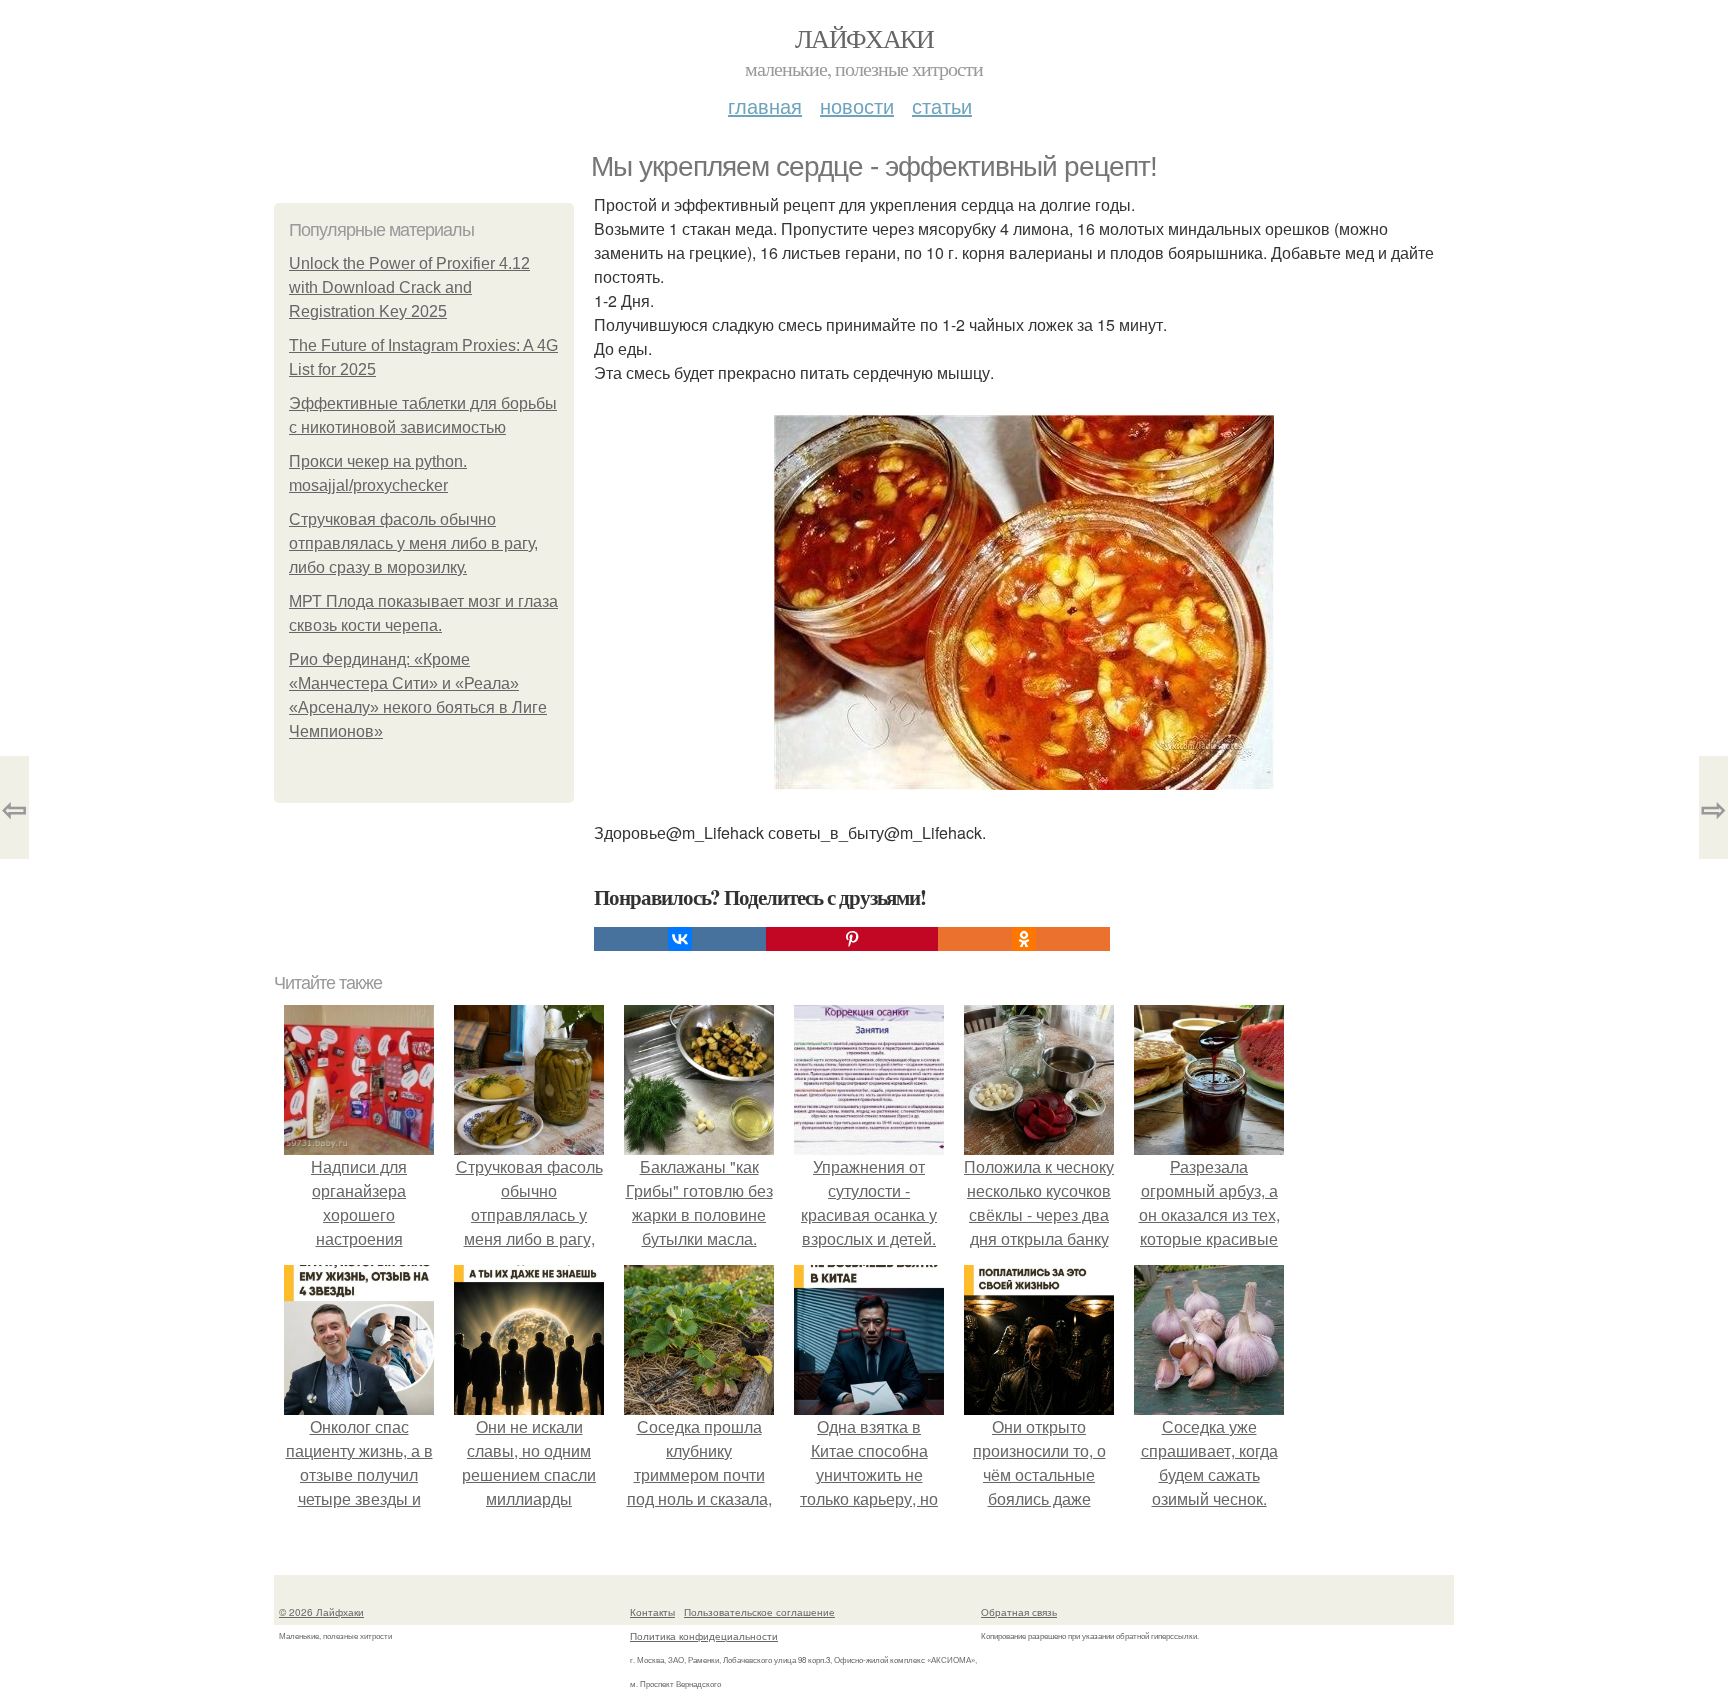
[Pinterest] (852, 939)
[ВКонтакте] (680, 939)
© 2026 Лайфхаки (321, 1612)
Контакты (652, 1612)
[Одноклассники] (1024, 939)
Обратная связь (1019, 1612)
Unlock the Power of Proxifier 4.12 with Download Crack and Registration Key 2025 (409, 287)
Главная (765, 105)
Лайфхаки (864, 38)
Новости (857, 105)
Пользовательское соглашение (759, 1612)
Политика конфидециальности (704, 1636)
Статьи (942, 105)
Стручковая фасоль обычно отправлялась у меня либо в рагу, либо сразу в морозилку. (413, 543)
